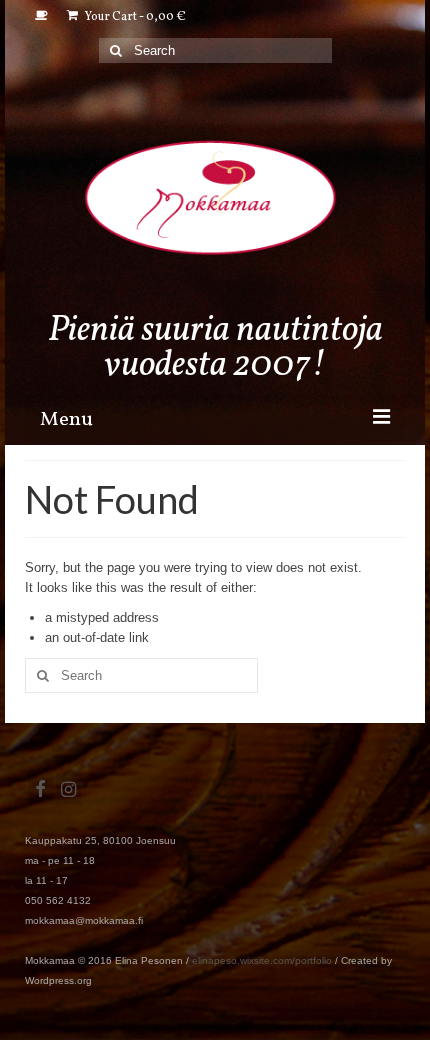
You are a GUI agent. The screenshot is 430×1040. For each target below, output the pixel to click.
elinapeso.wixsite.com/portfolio (262, 960)
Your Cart (134, 17)
